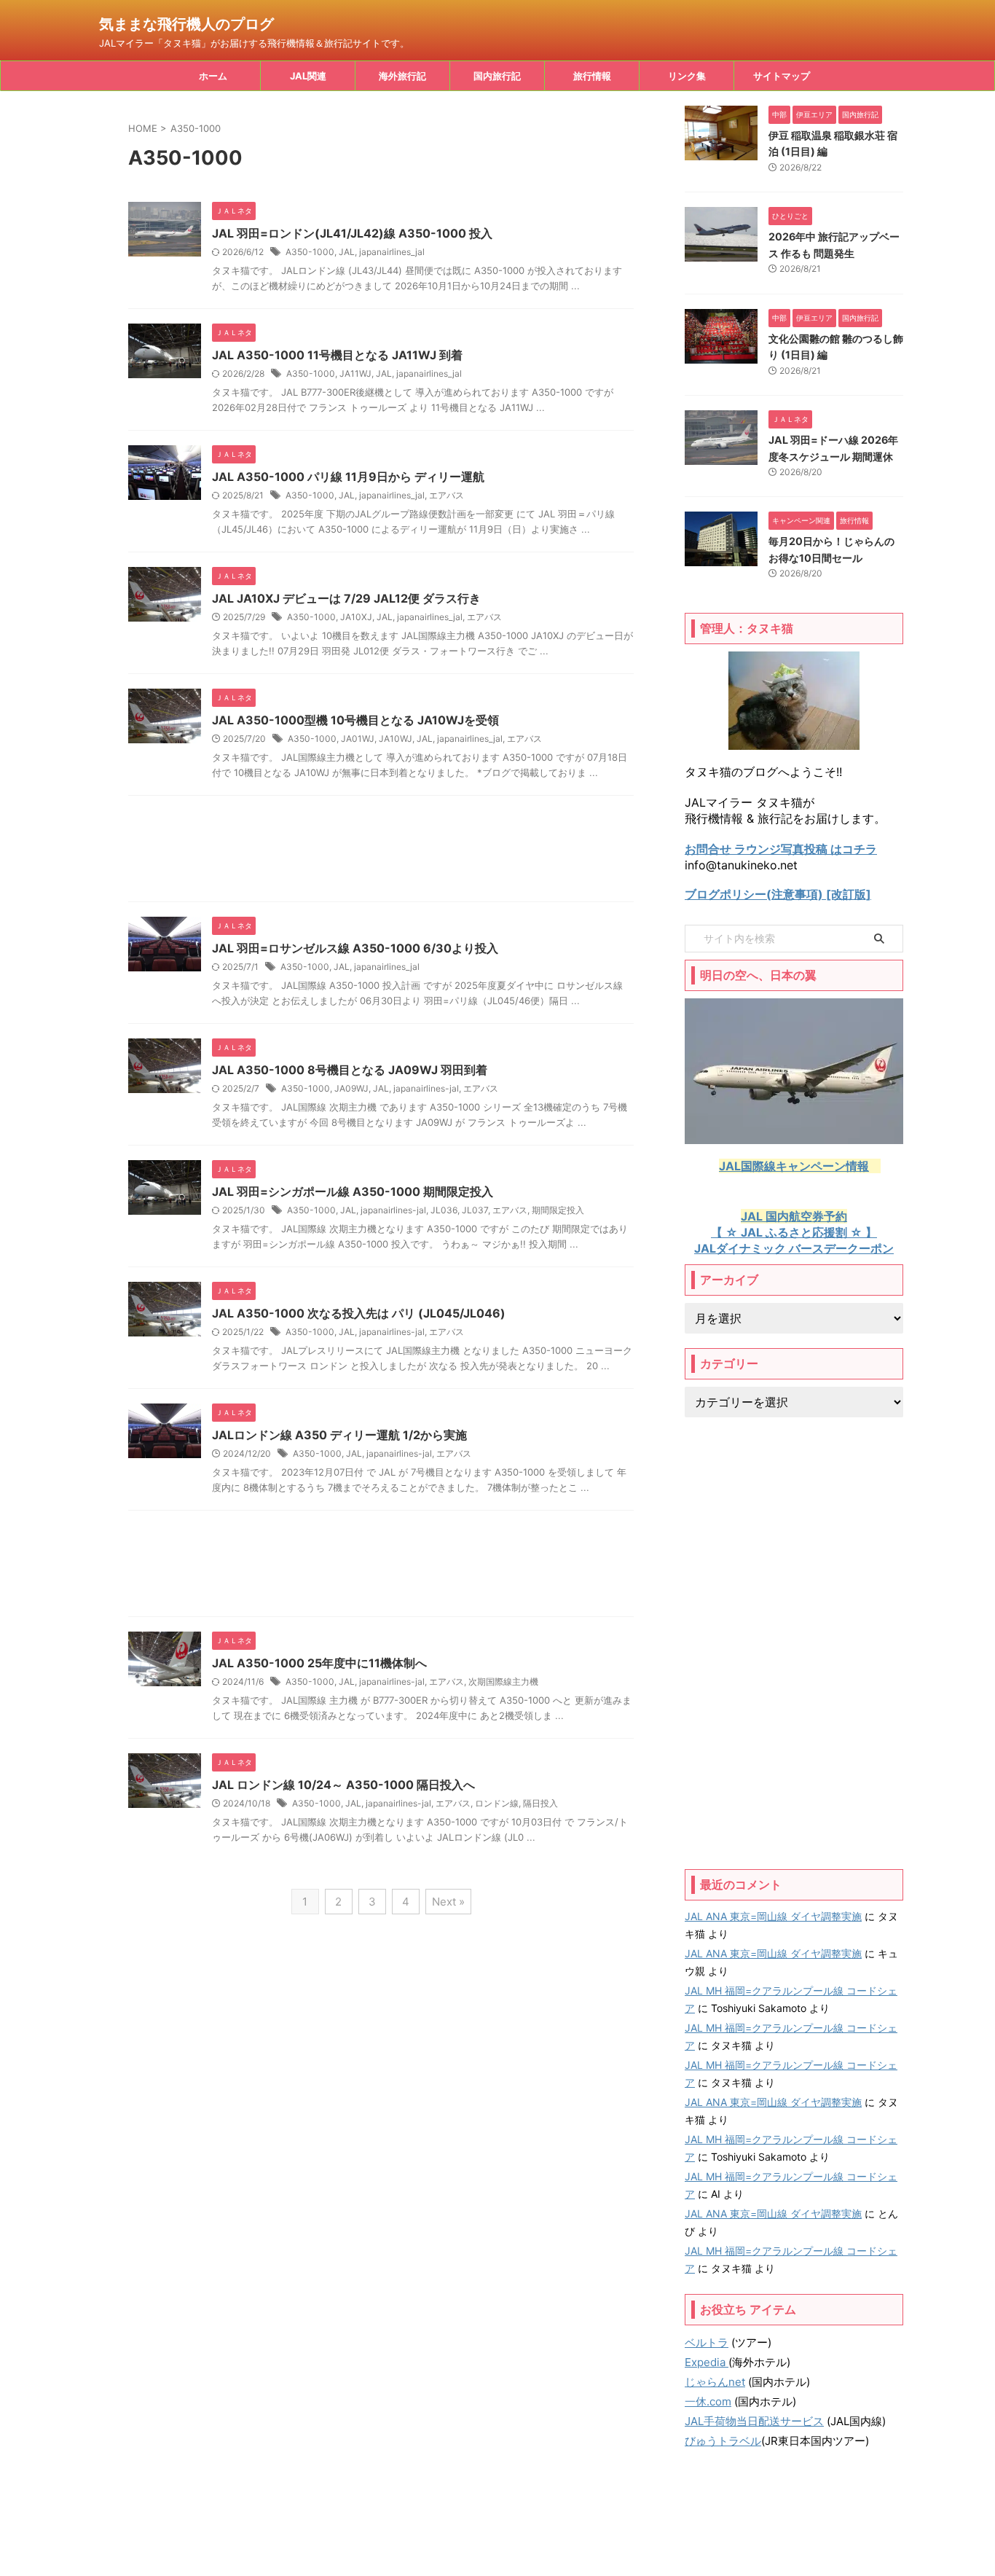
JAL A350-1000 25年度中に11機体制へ (319, 1663)
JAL (347, 252)
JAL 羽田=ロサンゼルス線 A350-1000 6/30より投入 (355, 948)
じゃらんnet (715, 2382)
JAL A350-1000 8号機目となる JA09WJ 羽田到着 (350, 1070)
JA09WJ (351, 1088)
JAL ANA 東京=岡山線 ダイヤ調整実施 (773, 1916)
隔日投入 (540, 1803)
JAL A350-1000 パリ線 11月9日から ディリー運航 (348, 477)
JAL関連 (308, 76)
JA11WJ (355, 373)
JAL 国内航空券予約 (794, 1216)
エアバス (447, 495)
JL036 (444, 1210)
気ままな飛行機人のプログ (186, 24)
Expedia (707, 2362)
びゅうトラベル (723, 2441)
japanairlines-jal (426, 1088)
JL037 (475, 1210)
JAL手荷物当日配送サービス (754, 2421)
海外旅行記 (402, 76)
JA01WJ (358, 739)
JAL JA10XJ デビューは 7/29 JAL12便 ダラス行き (346, 598)
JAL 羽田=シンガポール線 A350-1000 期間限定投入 (353, 1191)
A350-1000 (310, 252)
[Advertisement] (381, 852)
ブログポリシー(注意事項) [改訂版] (778, 894)
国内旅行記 (497, 76)
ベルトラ (707, 2342)
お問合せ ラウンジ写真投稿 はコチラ (781, 849)
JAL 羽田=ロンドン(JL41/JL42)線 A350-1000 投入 (352, 233)
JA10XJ (356, 617)
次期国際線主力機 (503, 1682)
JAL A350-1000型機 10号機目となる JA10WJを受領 (355, 720)
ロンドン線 (497, 1803)
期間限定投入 (558, 1210)
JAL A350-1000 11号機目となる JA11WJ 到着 (337, 355)
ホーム (213, 76)
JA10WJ (396, 739)
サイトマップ (782, 76)
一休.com (708, 2401)
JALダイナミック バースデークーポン (794, 1248)
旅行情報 (592, 76)
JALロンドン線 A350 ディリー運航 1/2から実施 (339, 1435)
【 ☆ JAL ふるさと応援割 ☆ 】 (794, 1232)
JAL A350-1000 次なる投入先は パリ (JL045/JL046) (359, 1313)
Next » (448, 1902)
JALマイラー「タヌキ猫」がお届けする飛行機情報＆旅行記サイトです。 (497, 2533)
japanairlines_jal (392, 252)
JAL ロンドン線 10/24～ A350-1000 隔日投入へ (343, 1785)
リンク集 (687, 76)
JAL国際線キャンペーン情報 (794, 1166)
